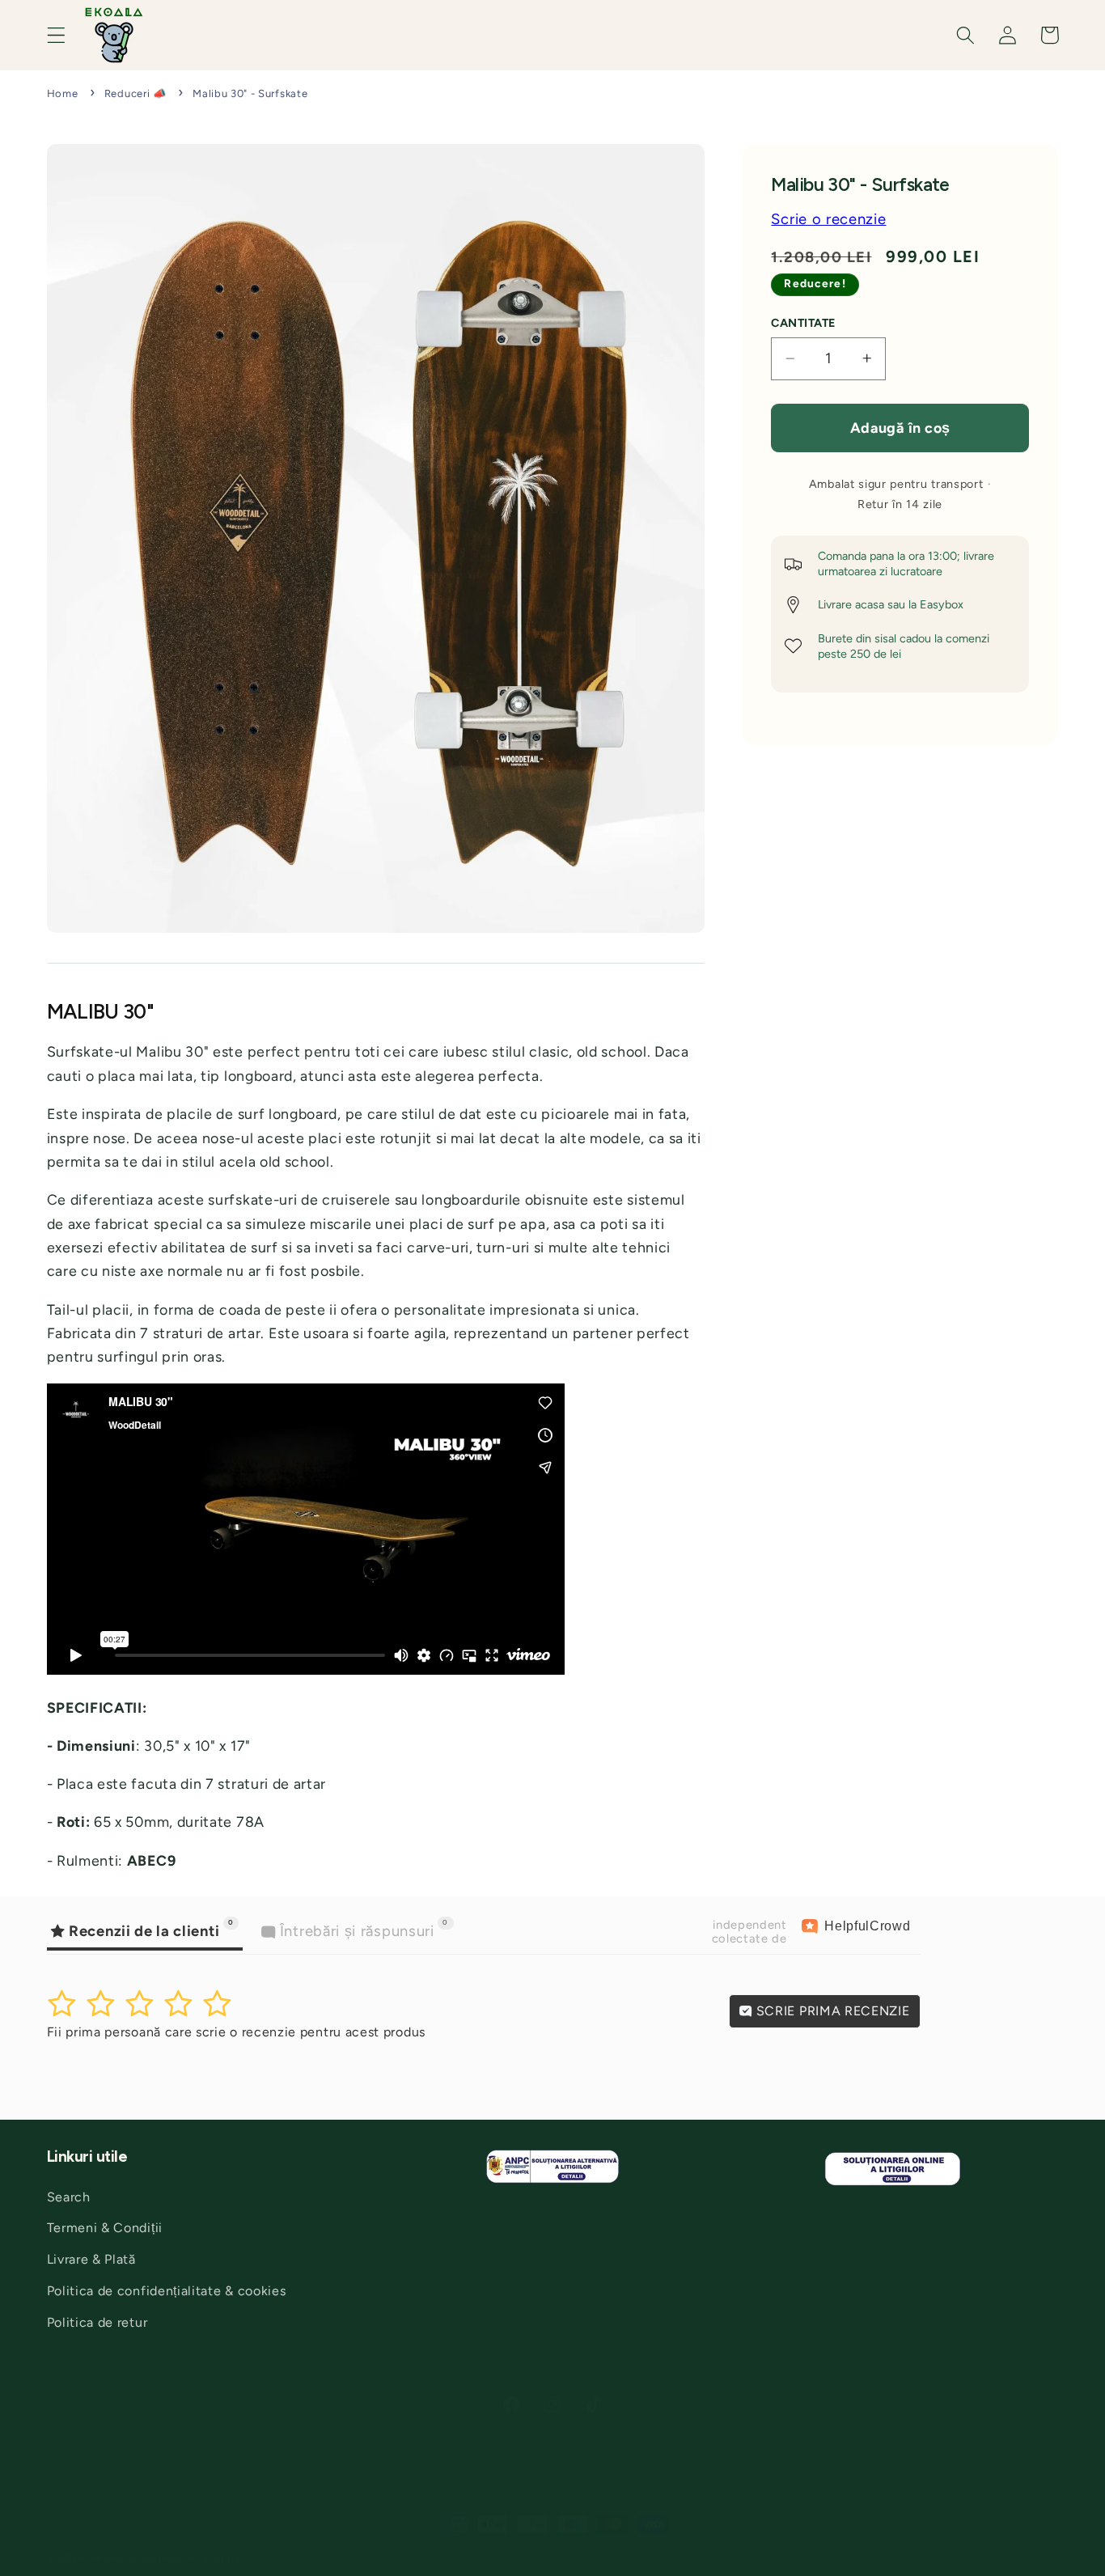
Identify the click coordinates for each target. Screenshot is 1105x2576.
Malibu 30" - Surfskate (250, 93)
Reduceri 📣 (135, 93)
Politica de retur (97, 2322)
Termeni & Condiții (105, 2228)
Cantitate (803, 323)
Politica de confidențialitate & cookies (167, 2290)
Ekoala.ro (113, 2557)
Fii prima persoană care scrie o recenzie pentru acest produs (236, 2032)
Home (63, 93)
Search (69, 2196)
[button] (56, 35)
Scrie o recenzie (828, 219)
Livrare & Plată (91, 2259)
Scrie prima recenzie (831, 2011)
